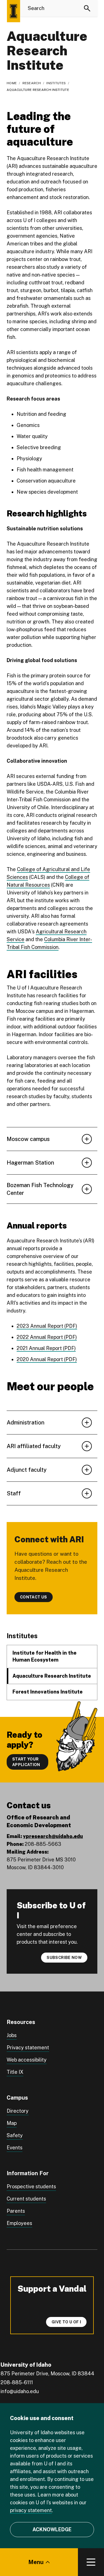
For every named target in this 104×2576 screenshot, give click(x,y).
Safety (15, 2135)
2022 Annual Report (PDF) (47, 1337)
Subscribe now (64, 1958)
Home (12, 83)
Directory (18, 2111)
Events (15, 2148)
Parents (16, 2211)
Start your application (26, 1762)
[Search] (87, 8)
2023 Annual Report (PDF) (47, 1326)
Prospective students (31, 2186)
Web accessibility (27, 2060)
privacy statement (31, 2510)
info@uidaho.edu (20, 2391)
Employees (19, 2223)
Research (32, 83)
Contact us (34, 1597)
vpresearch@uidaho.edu (53, 1836)
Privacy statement (28, 2047)
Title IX (15, 2072)
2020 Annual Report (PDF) (47, 1359)
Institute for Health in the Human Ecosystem (45, 1656)
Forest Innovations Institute (48, 1692)
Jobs (12, 2035)
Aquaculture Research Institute (52, 1676)
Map (12, 2123)
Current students (26, 2199)
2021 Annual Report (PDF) (46, 1348)
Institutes (56, 83)
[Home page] (13, 11)
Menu (36, 2562)
